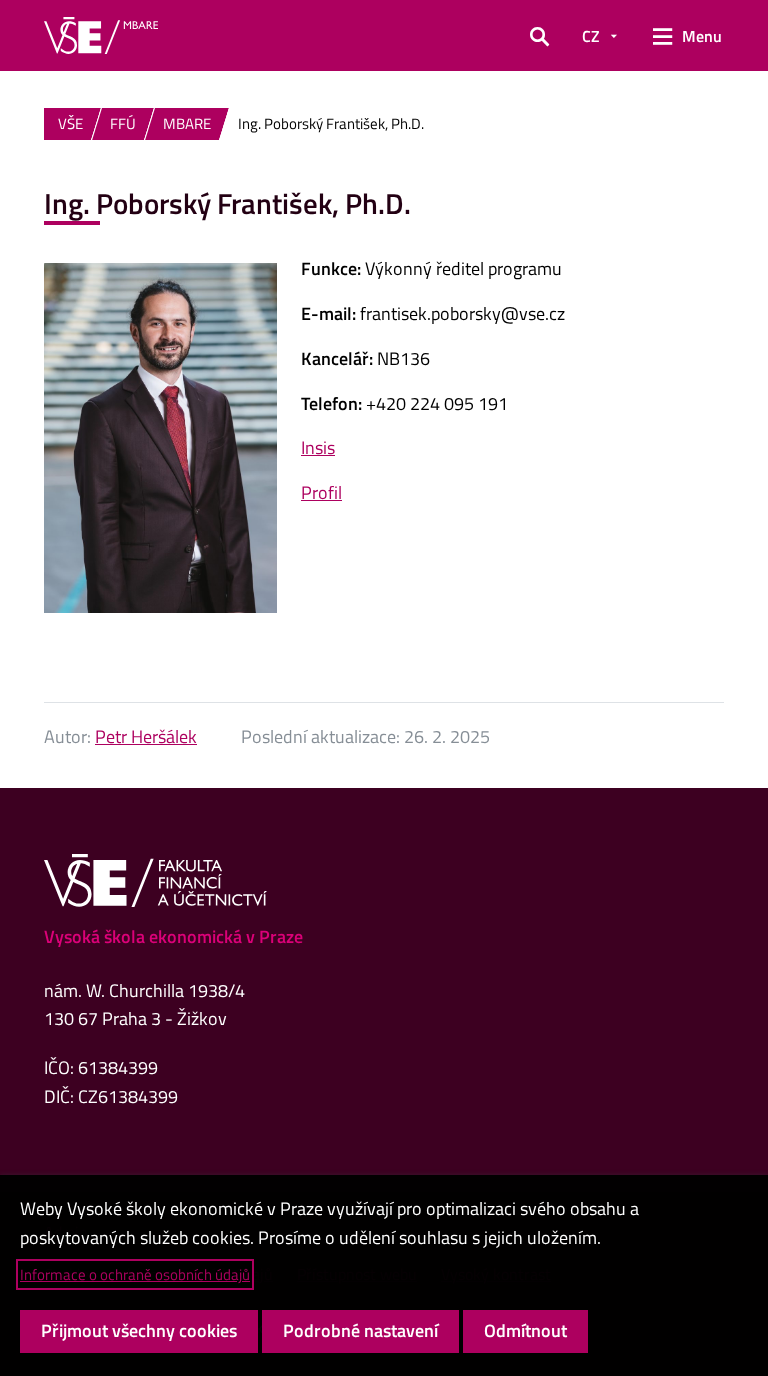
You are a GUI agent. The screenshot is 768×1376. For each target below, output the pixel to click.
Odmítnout (525, 1330)
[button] (539, 36)
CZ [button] (591, 36)
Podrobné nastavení (360, 1330)
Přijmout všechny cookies (139, 1330)
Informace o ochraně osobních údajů (135, 1274)
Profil (321, 492)
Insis (318, 447)
